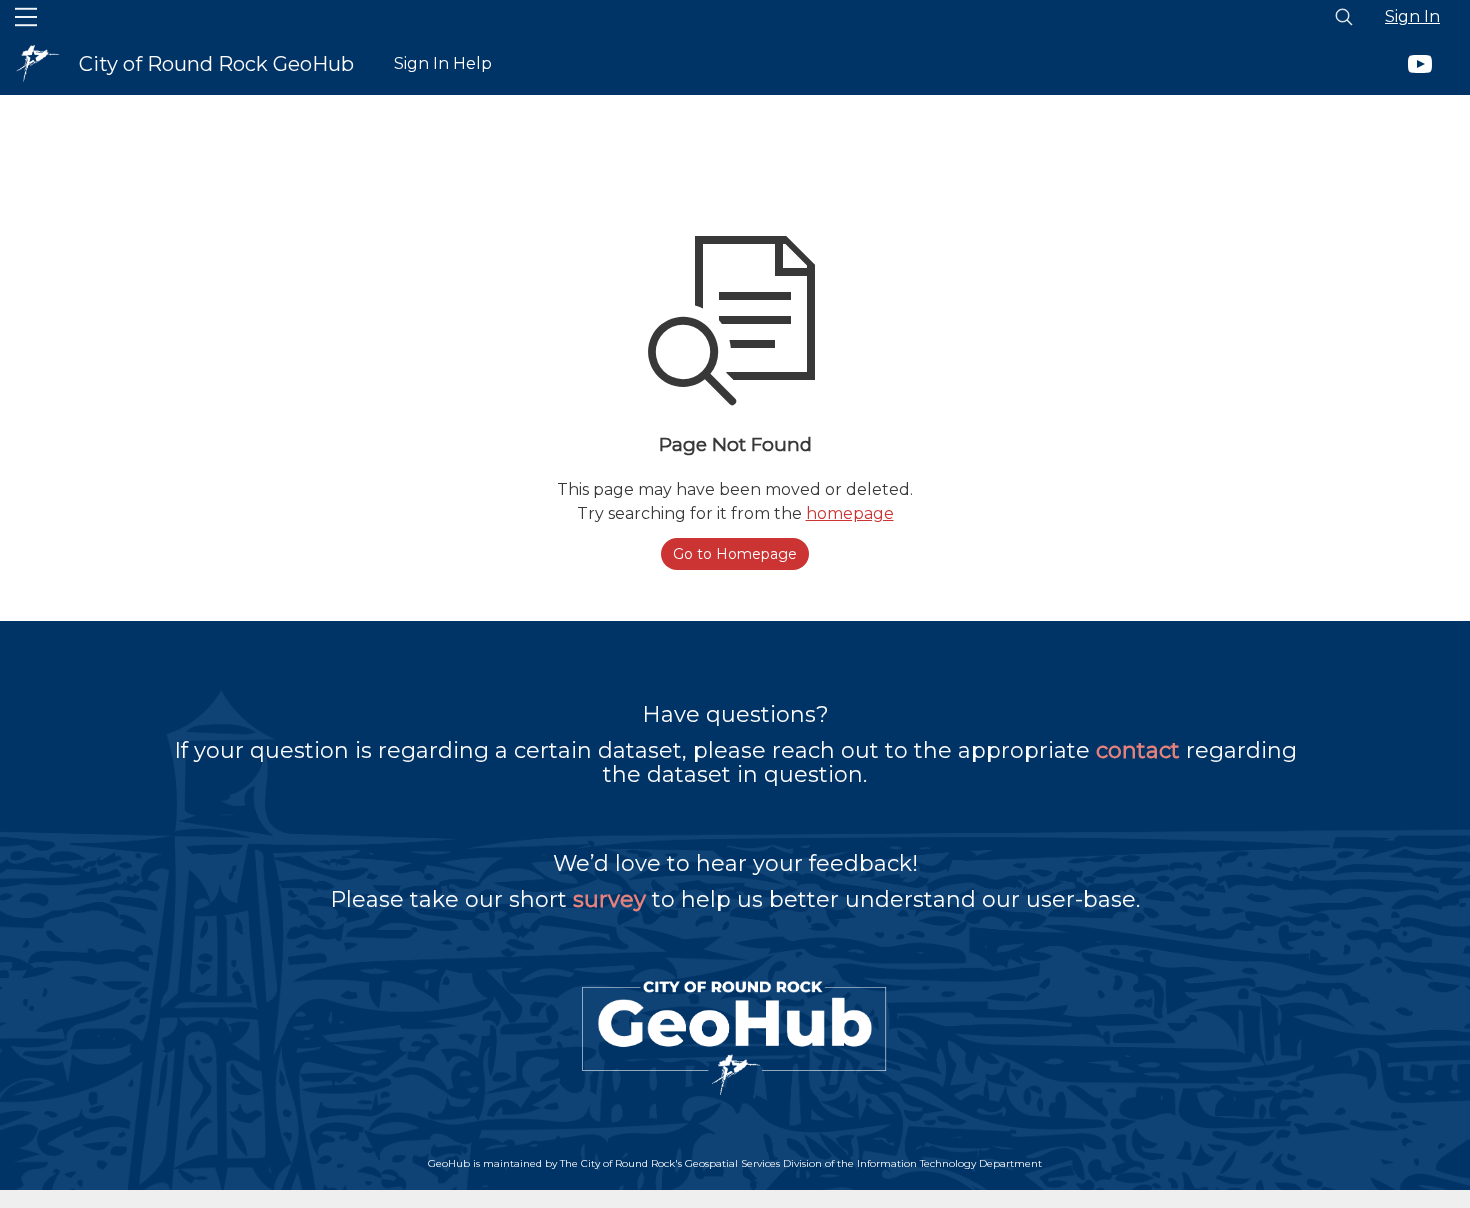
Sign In (1412, 16)
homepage (850, 513)
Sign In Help (443, 63)
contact (1138, 750)
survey (609, 899)
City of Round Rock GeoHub (216, 64)
